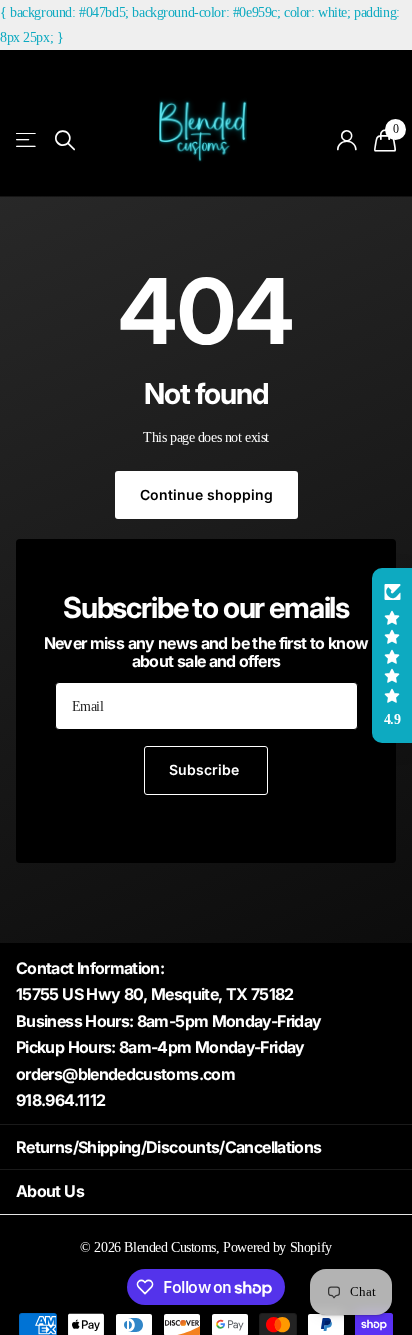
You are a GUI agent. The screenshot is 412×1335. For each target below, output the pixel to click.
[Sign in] (347, 140)
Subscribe (206, 769)
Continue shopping (206, 494)
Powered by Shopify (277, 1247)
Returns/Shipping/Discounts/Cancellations (168, 1147)
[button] (392, 656)
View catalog (27, 140)
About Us (50, 1191)
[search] (65, 140)
